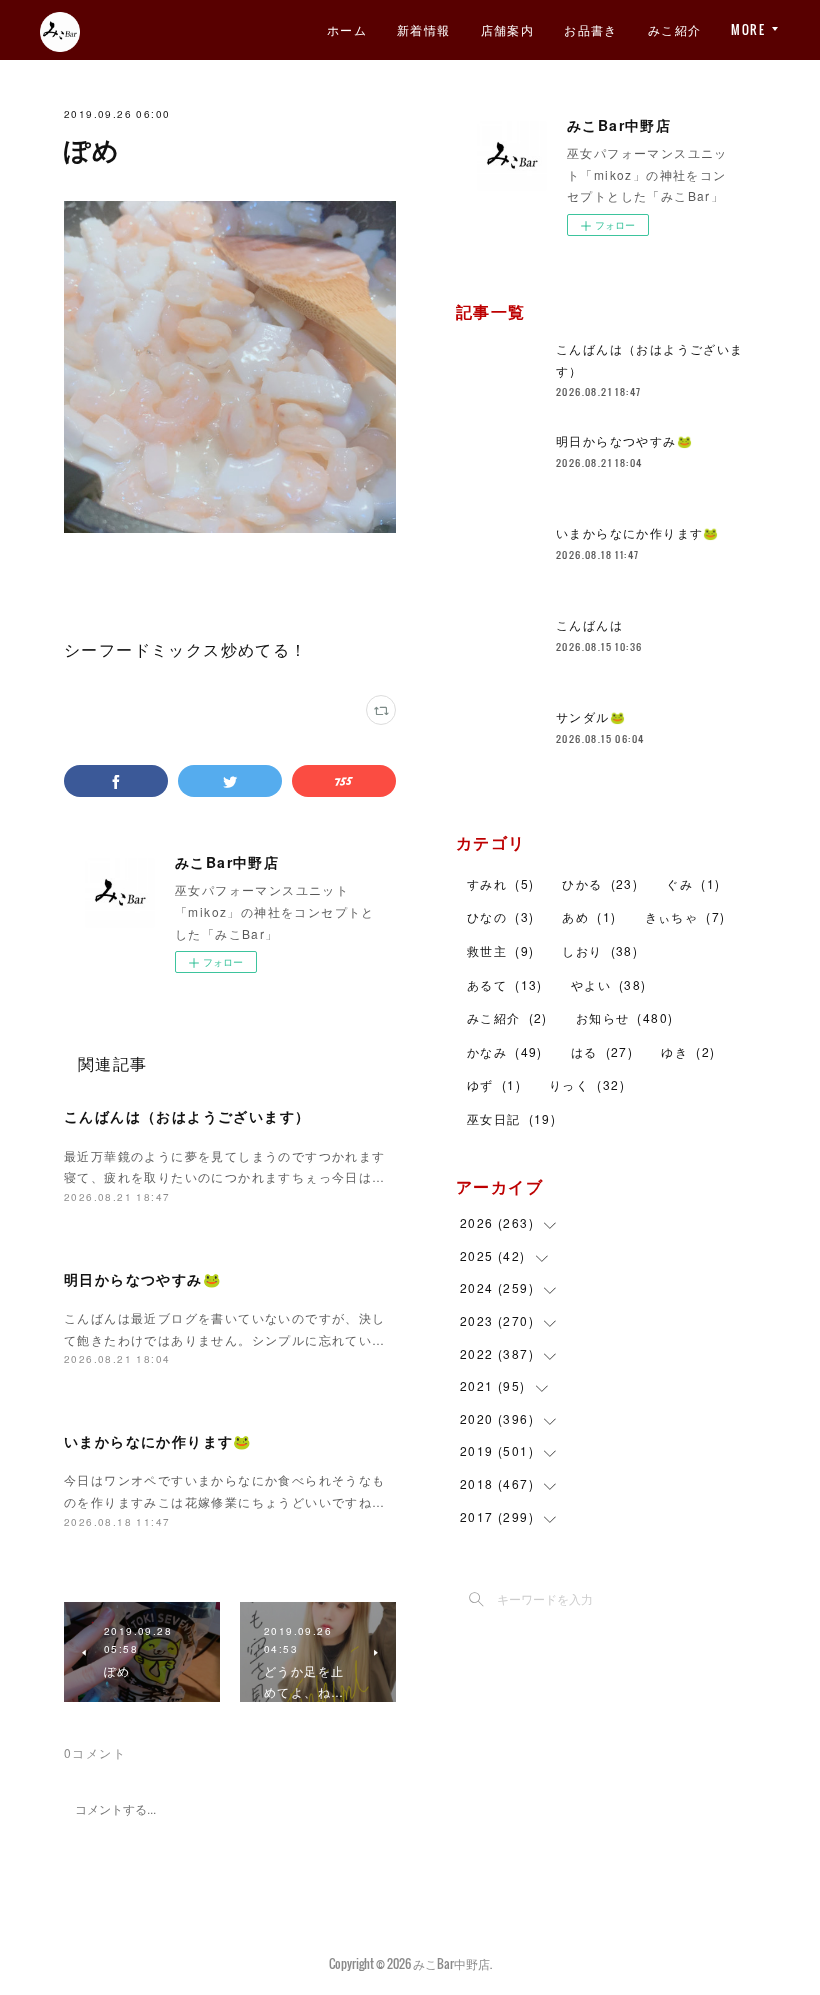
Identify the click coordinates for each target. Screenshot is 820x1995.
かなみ (505, 1051)
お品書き (591, 29)
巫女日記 (511, 1118)
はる (602, 1051)
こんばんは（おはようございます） (187, 1116)
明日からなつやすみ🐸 (142, 1279)
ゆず (494, 1084)
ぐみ (693, 883)
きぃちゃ (685, 916)
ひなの (500, 916)
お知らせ (625, 1017)
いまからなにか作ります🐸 (158, 1441)
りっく (587, 1084)
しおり (600, 950)
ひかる (600, 883)
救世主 (500, 950)
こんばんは (589, 624)
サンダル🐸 (591, 716)
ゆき (688, 1051)
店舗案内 (508, 29)
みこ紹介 (675, 29)
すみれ (500, 883)
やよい (609, 984)
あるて (505, 984)
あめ (589, 916)
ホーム (347, 29)
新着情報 (424, 29)
